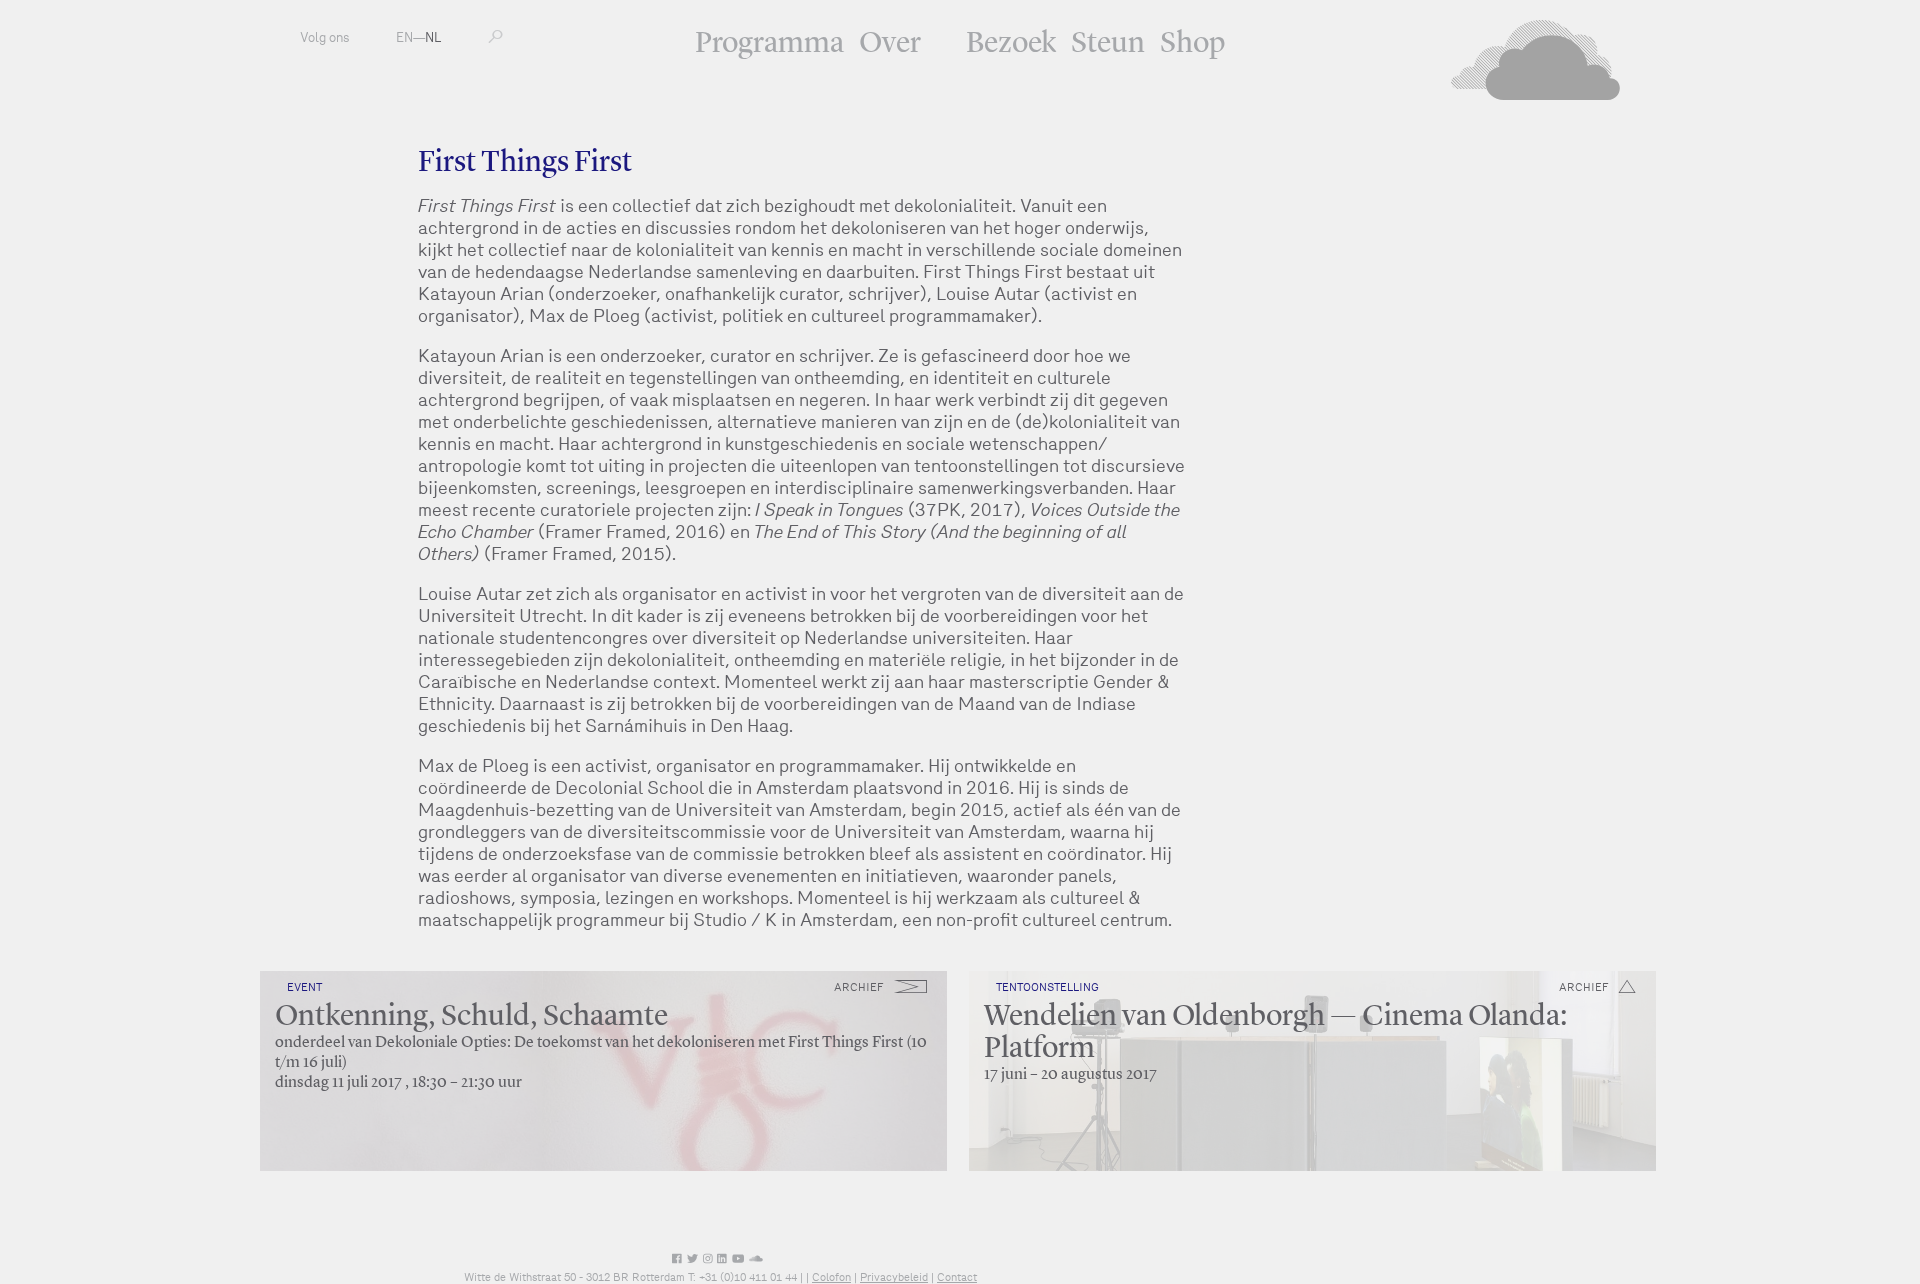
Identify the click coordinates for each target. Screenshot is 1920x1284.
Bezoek (1011, 44)
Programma (769, 44)
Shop (1192, 44)
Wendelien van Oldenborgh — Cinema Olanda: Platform (1275, 1033)
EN (404, 37)
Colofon (831, 1277)
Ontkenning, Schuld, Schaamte (471, 1017)
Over (890, 44)
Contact (957, 1277)
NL (433, 37)
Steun (1108, 44)
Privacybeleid (894, 1277)
